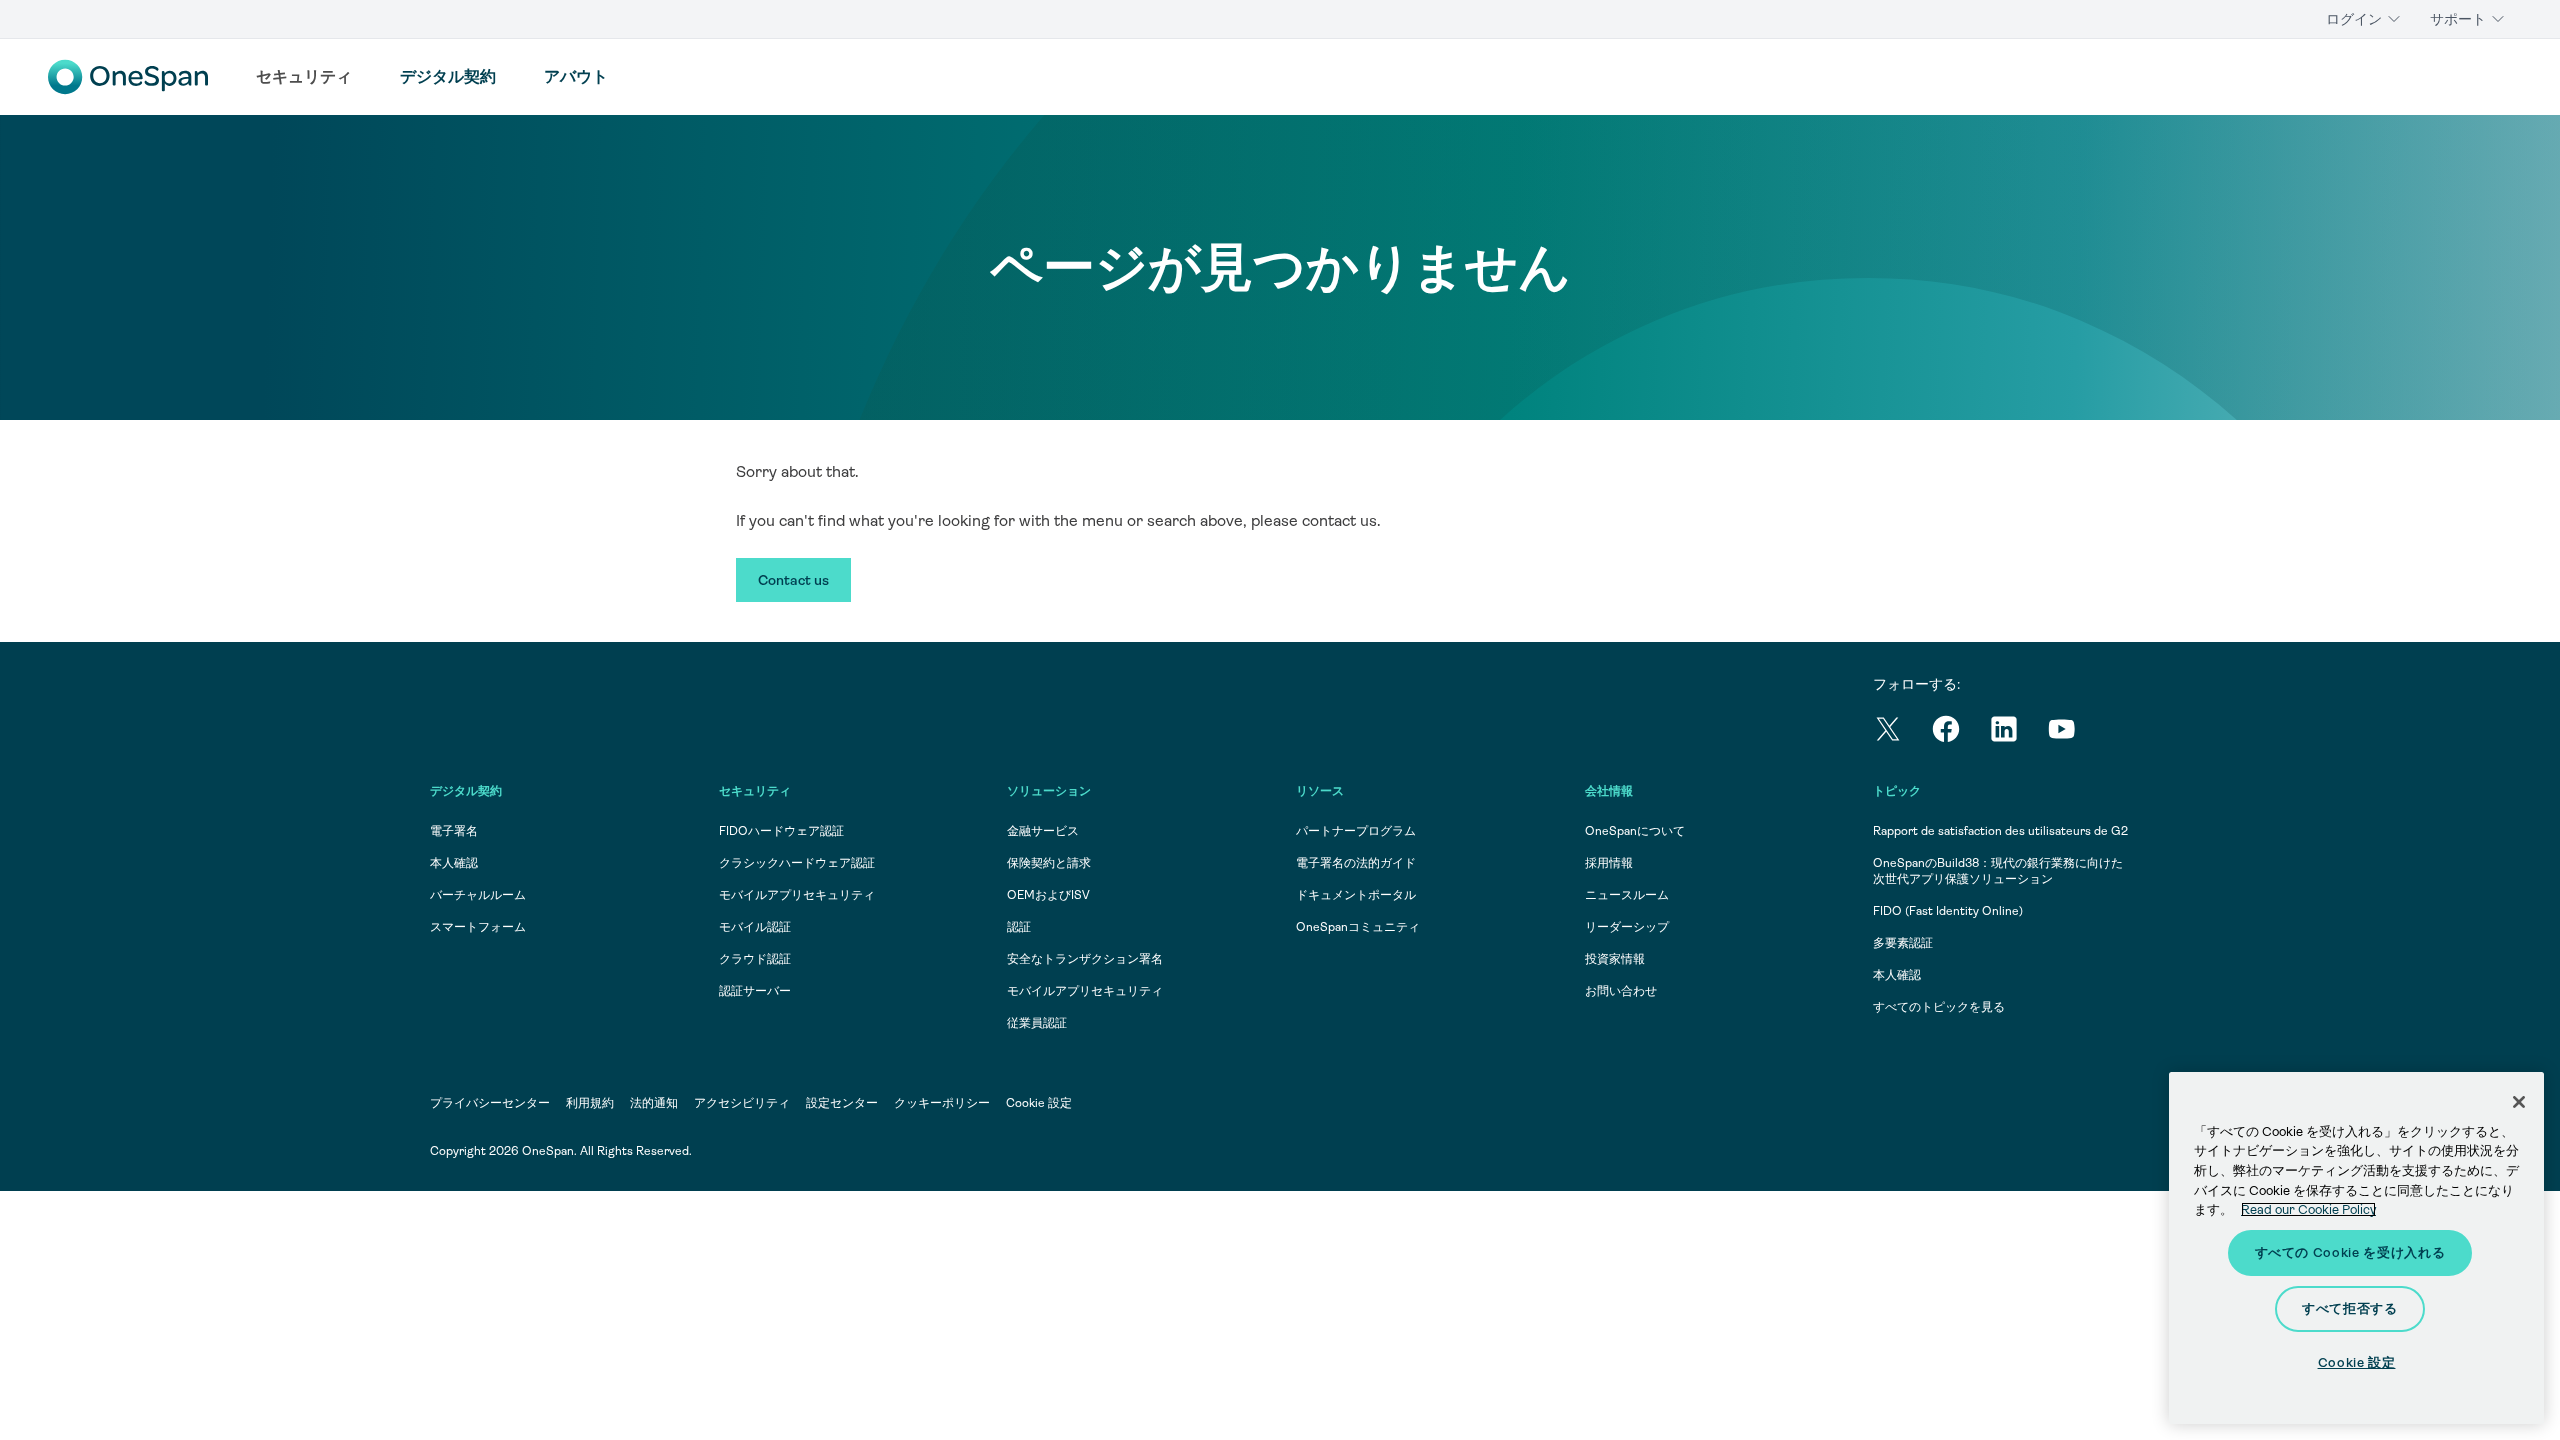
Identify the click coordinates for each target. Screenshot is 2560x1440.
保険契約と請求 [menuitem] (1049, 863)
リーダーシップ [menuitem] (1627, 927)
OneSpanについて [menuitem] (1635, 831)
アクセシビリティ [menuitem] (742, 1103)
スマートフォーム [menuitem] (478, 927)
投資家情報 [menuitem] (1615, 959)
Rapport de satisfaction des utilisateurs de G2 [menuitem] (2000, 831)
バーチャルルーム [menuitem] (478, 895)
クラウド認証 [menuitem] (755, 959)
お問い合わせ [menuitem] (1621, 991)
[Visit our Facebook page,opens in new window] (1960, 732)
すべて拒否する (2350, 1308)
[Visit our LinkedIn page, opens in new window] (2018, 732)
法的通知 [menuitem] (654, 1103)
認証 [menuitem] (1019, 927)
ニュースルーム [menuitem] (1627, 895)
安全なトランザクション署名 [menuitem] (1085, 959)
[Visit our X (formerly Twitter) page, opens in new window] (1902, 732)
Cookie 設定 (1039, 1103)
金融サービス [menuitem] (1043, 831)
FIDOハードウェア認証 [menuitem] (781, 831)
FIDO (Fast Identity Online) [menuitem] (1948, 911)
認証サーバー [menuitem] (755, 991)
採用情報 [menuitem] (1609, 863)
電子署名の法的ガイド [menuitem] (1356, 863)
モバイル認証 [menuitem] (755, 927)
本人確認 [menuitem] (454, 863)
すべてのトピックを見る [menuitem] (1939, 1007)
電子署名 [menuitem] (454, 831)
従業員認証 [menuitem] (1037, 1023)
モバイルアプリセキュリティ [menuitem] (797, 895)
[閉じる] (2519, 1102)
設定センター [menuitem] (842, 1103)
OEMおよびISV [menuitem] (1048, 895)
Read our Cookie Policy (2308, 1209)
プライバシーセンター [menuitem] (490, 1103)
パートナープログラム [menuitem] (1356, 831)
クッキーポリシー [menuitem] (942, 1103)
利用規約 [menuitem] (590, 1103)
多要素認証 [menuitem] (1903, 943)
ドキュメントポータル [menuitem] (1356, 895)
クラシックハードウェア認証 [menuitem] (797, 863)
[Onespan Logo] (128, 77)
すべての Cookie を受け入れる (2350, 1252)
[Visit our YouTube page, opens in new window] (2076, 732)
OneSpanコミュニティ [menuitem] (1358, 927)
